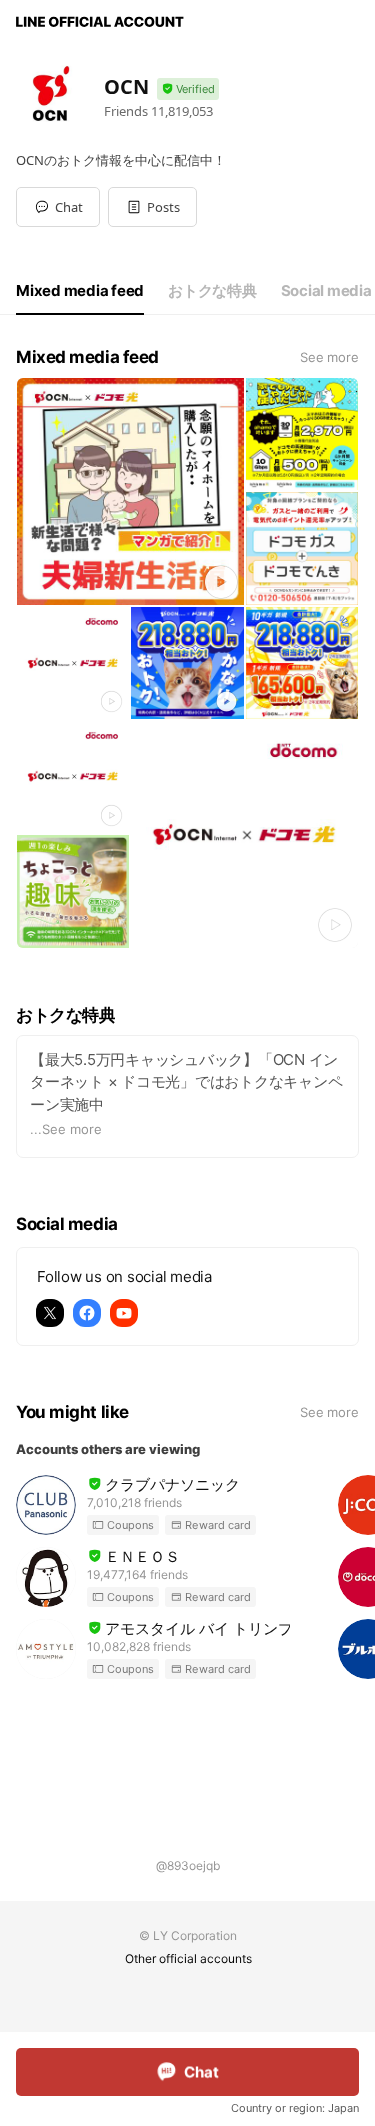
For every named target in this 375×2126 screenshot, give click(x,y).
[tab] (80, 291)
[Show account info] (188, 89)
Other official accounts (188, 1958)
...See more (66, 1129)
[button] (152, 207)
